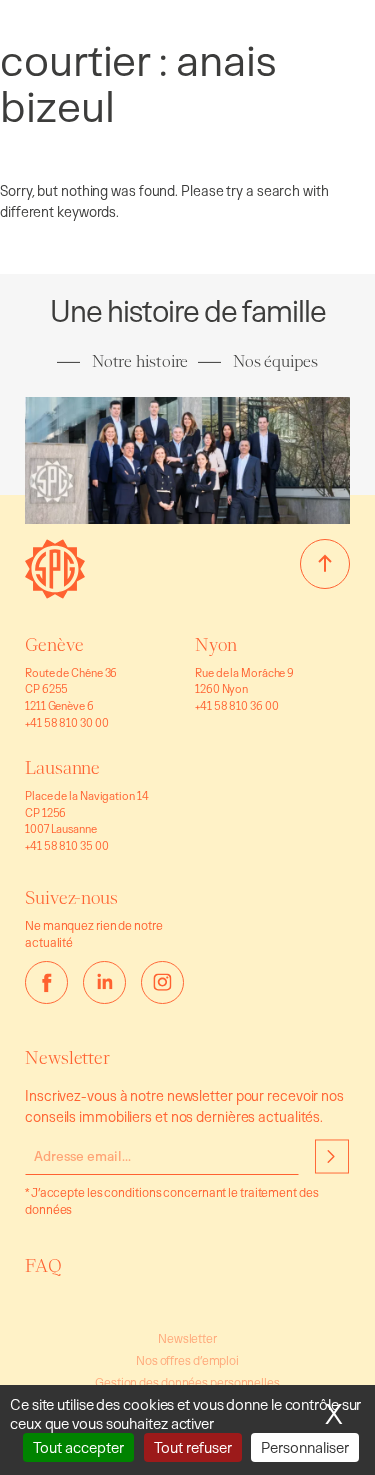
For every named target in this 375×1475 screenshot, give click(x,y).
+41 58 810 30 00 (66, 722)
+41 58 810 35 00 (66, 845)
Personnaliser (305, 1447)
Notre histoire (140, 362)
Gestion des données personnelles (187, 1382)
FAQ (43, 1266)
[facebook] (46, 982)
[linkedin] (104, 982)
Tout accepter (78, 1447)
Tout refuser (193, 1447)
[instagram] (162, 982)
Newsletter (187, 1338)
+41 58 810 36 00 (236, 705)
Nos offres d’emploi (187, 1360)
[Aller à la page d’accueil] (55, 592)
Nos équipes (275, 362)
